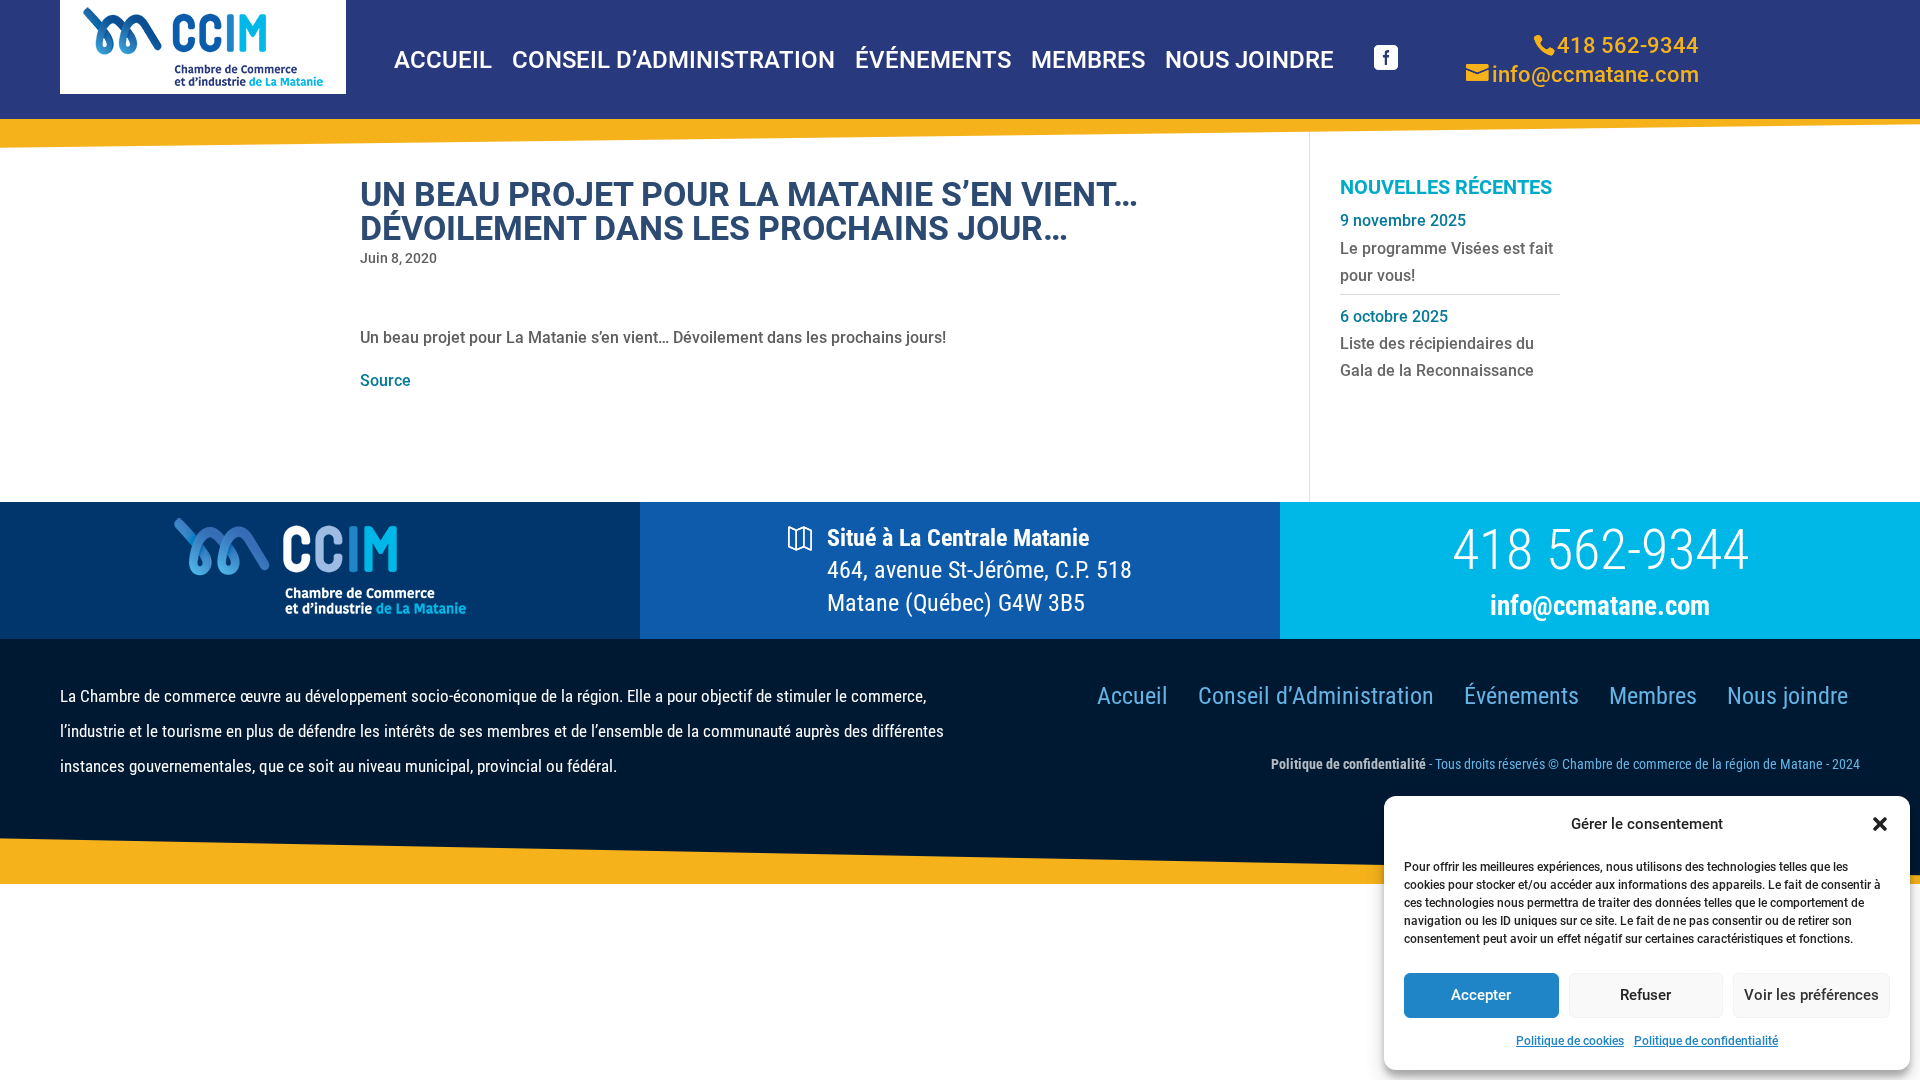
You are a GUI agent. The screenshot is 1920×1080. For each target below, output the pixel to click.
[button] (1880, 824)
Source (385, 380)
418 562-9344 (1600, 550)
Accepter (1481, 995)
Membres (1088, 60)
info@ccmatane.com (1600, 606)
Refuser (1645, 995)
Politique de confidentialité (1706, 1041)
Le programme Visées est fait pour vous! (1446, 262)
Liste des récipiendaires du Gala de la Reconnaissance (1437, 357)
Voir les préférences (1811, 995)
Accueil (443, 60)
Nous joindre (1249, 60)
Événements (933, 60)
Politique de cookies (1570, 1041)
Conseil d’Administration (673, 60)
